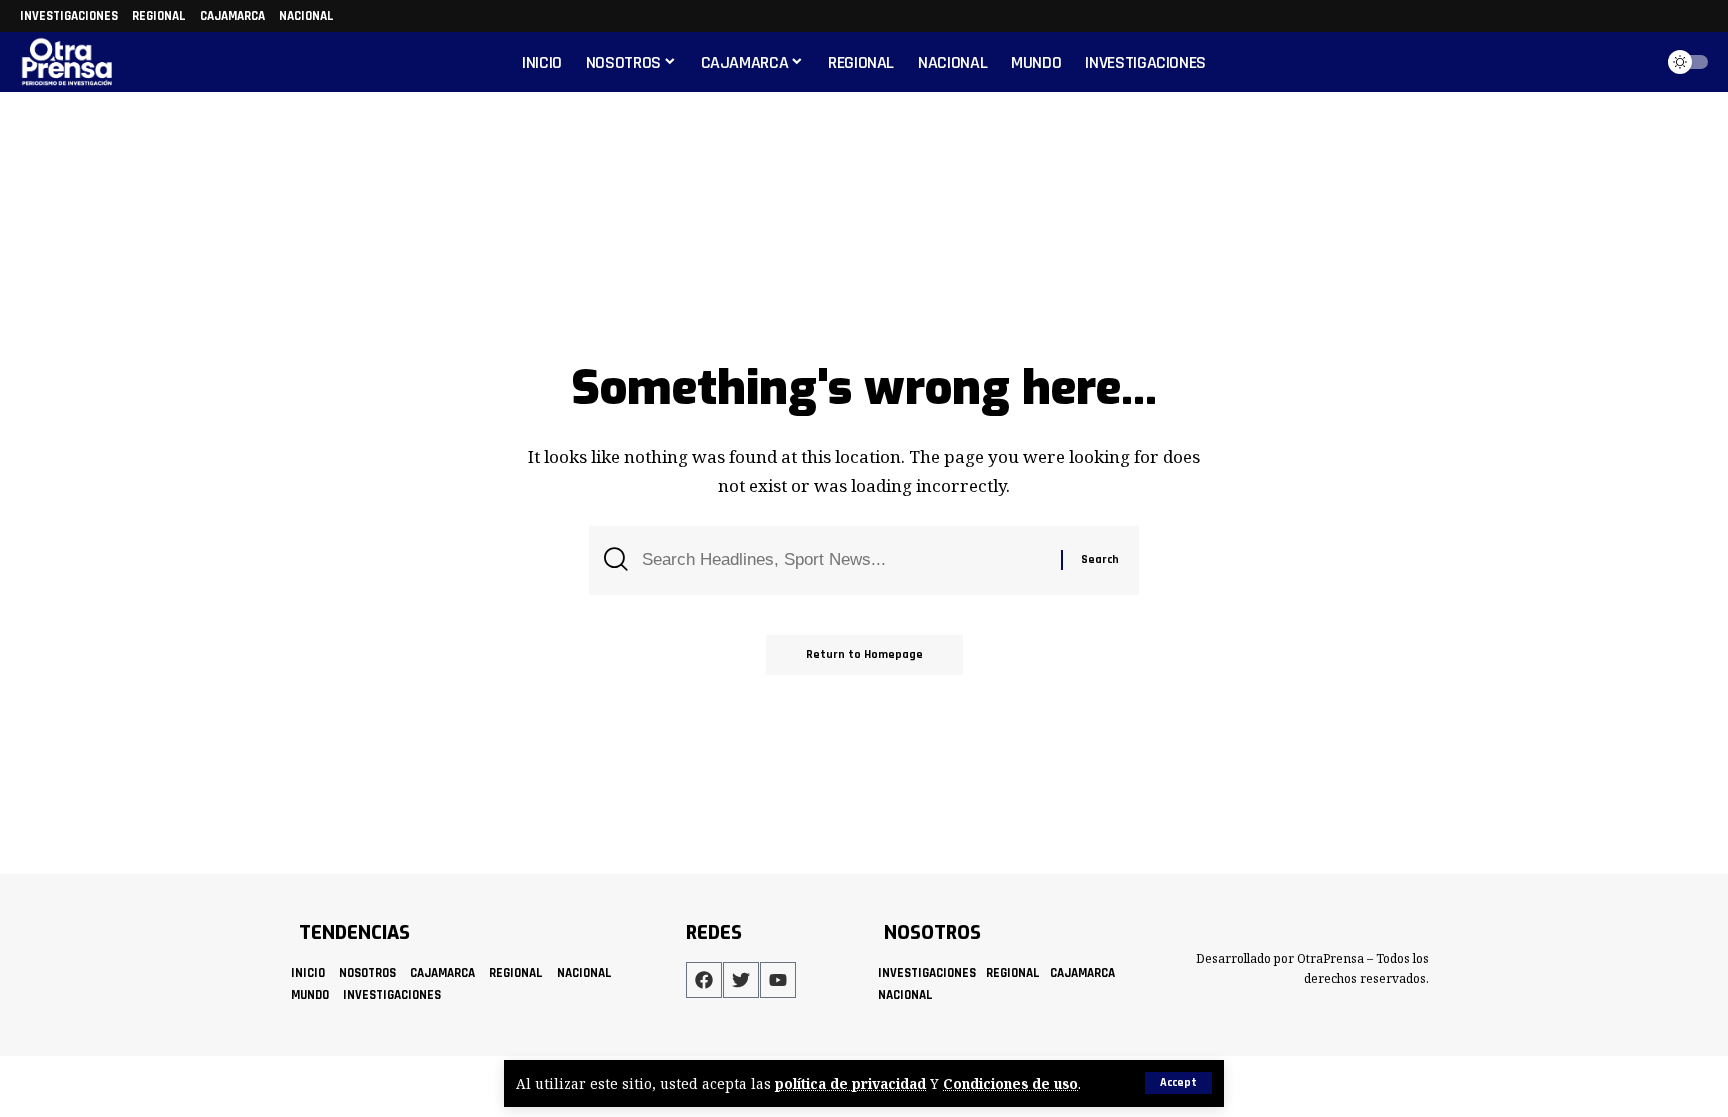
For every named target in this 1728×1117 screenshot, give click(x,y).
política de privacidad (850, 1083)
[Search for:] (844, 560)
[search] (1632, 62)
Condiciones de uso (1010, 1083)
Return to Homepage (864, 654)
